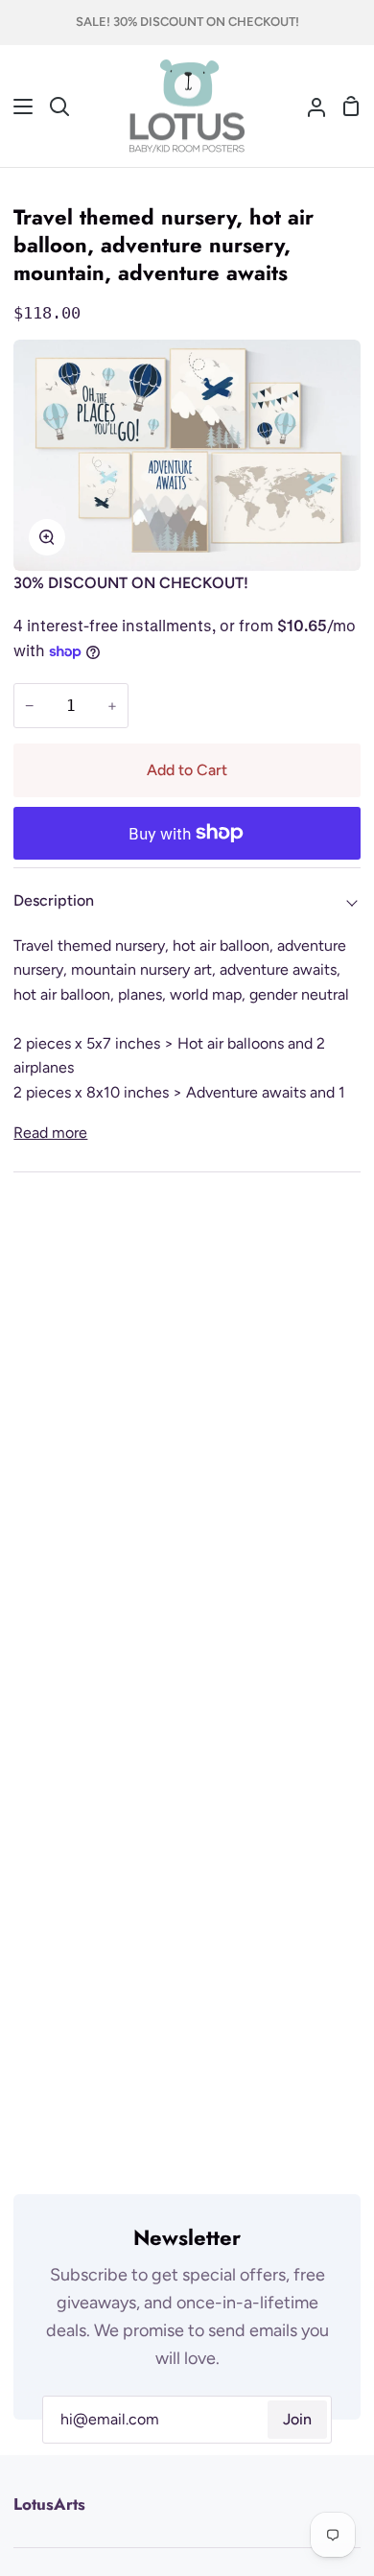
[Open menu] (17, 106)
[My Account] (309, 106)
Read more (50, 1133)
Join (297, 2419)
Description (54, 900)
